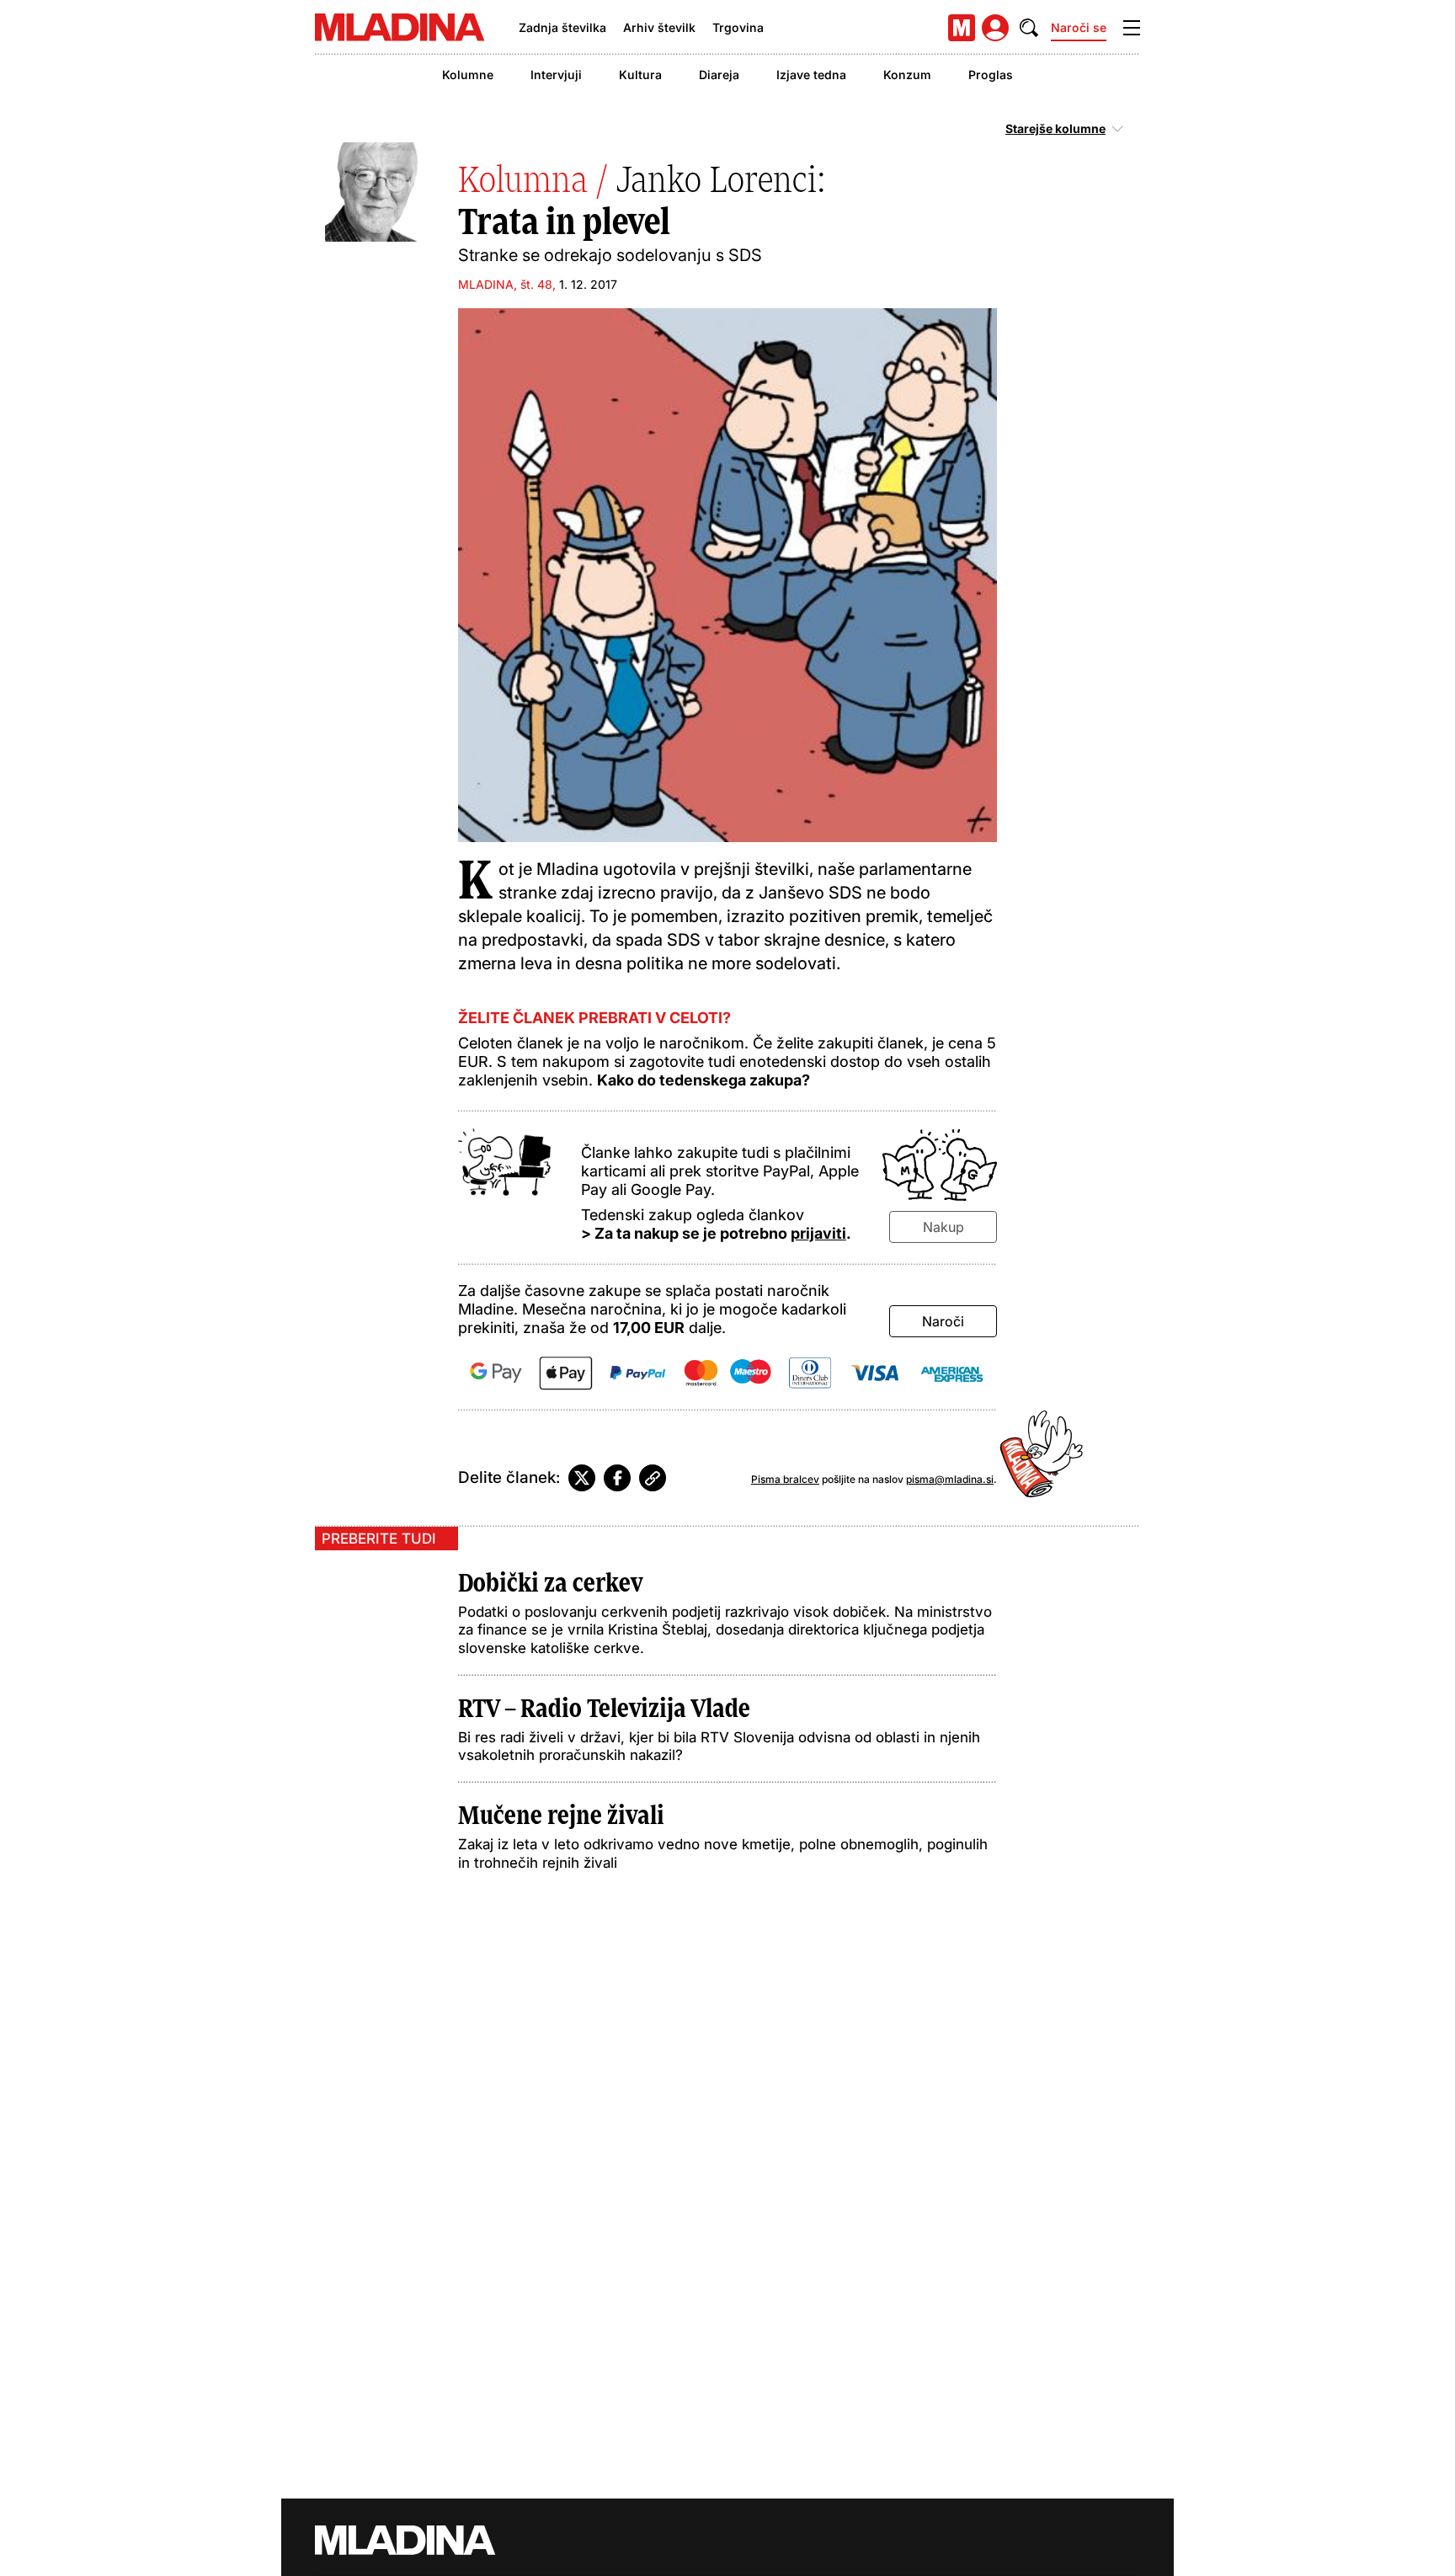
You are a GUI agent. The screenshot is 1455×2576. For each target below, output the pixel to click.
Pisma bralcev (785, 1479)
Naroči (943, 1321)
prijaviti (818, 1233)
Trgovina (738, 27)
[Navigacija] (1132, 28)
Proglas (991, 75)
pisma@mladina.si (950, 1479)
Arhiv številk (659, 27)
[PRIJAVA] (995, 28)
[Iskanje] (1029, 28)
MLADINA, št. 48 (505, 284)
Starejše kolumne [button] (1055, 129)
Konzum (907, 75)
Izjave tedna (811, 75)
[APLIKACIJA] (962, 28)
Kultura (640, 75)
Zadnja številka (562, 27)
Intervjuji (556, 75)
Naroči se (1079, 27)
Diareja (719, 75)
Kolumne (468, 75)
